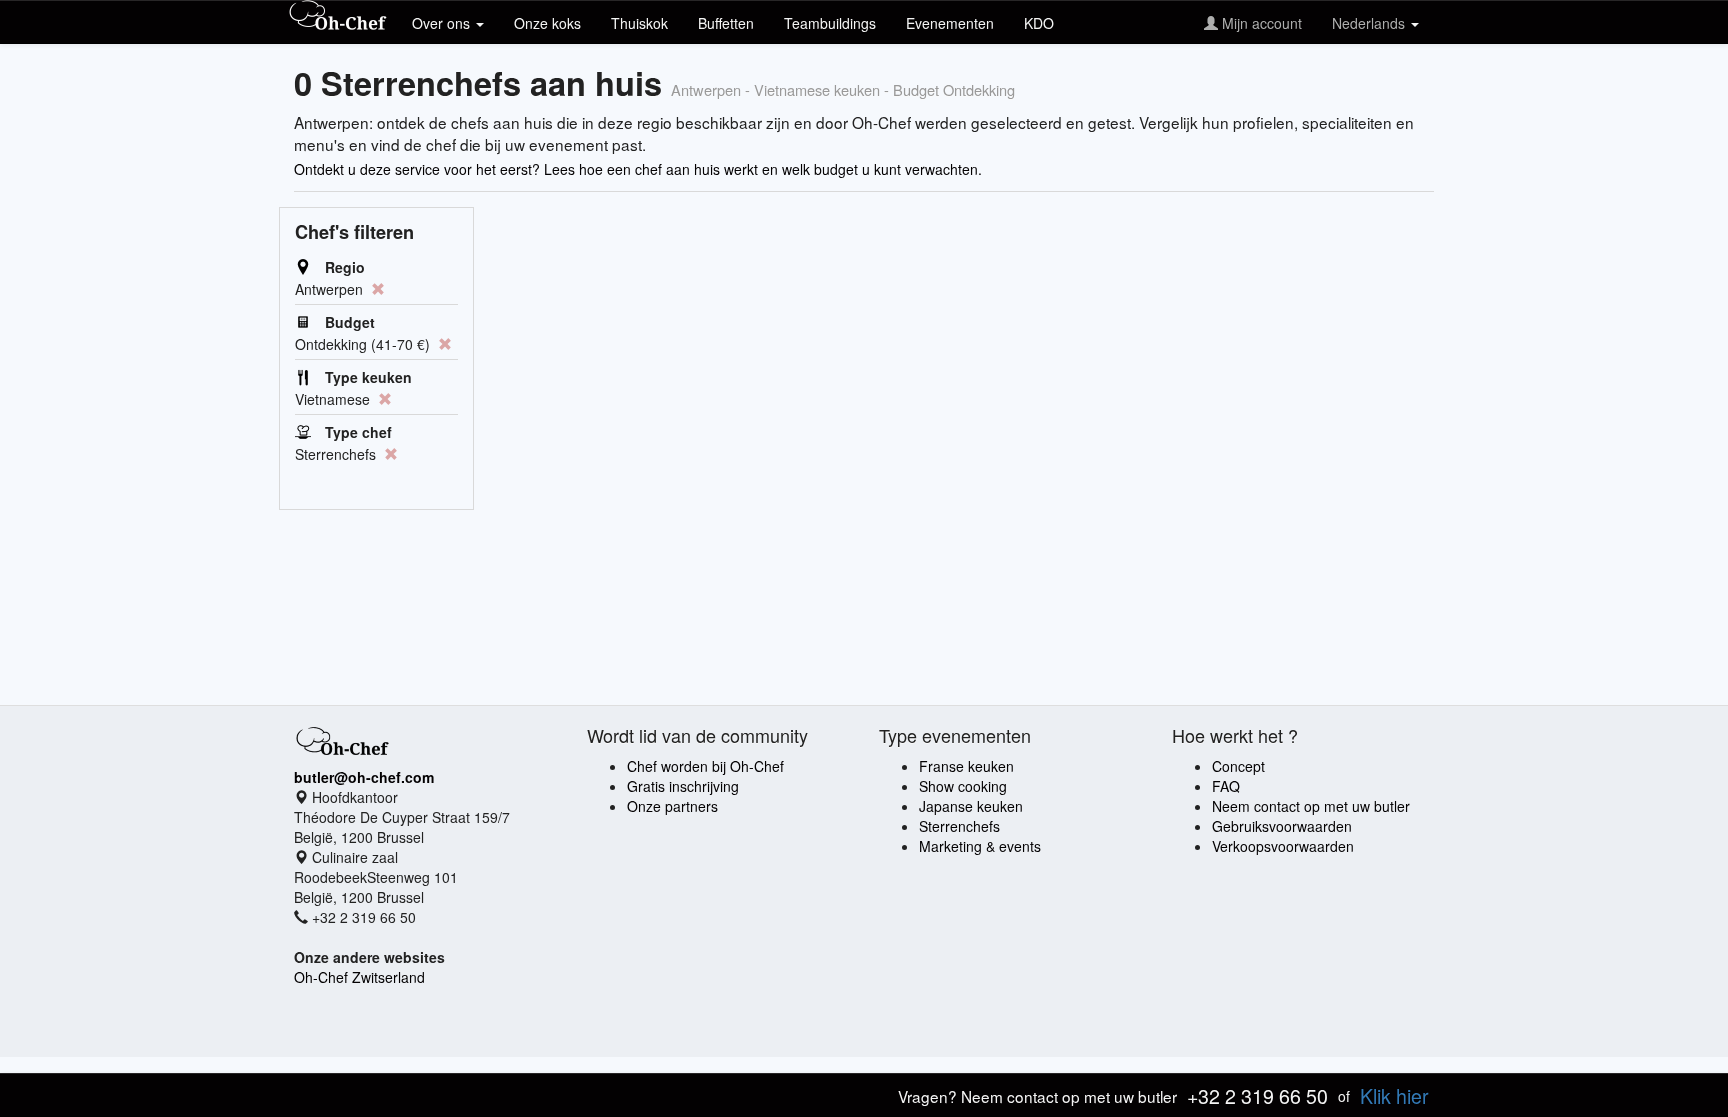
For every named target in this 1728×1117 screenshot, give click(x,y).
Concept (1238, 766)
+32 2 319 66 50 (1257, 1095)
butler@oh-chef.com (364, 777)
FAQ (1226, 786)
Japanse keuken (971, 806)
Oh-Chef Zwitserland (359, 977)
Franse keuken (966, 766)
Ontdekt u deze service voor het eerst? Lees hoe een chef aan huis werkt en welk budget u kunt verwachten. (638, 169)
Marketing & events (980, 846)
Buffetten (726, 23)
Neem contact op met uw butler (1311, 806)
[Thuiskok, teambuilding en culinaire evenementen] (338, 17)
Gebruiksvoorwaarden (1282, 826)
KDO (1039, 23)
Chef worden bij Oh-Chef (705, 766)
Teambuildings (830, 23)
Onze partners (672, 806)
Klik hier (1394, 1095)
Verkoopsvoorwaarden (1283, 846)
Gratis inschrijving (683, 786)
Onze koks (547, 23)
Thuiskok (639, 23)
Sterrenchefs (959, 826)
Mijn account (1260, 23)
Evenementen (950, 23)
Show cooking (963, 786)
